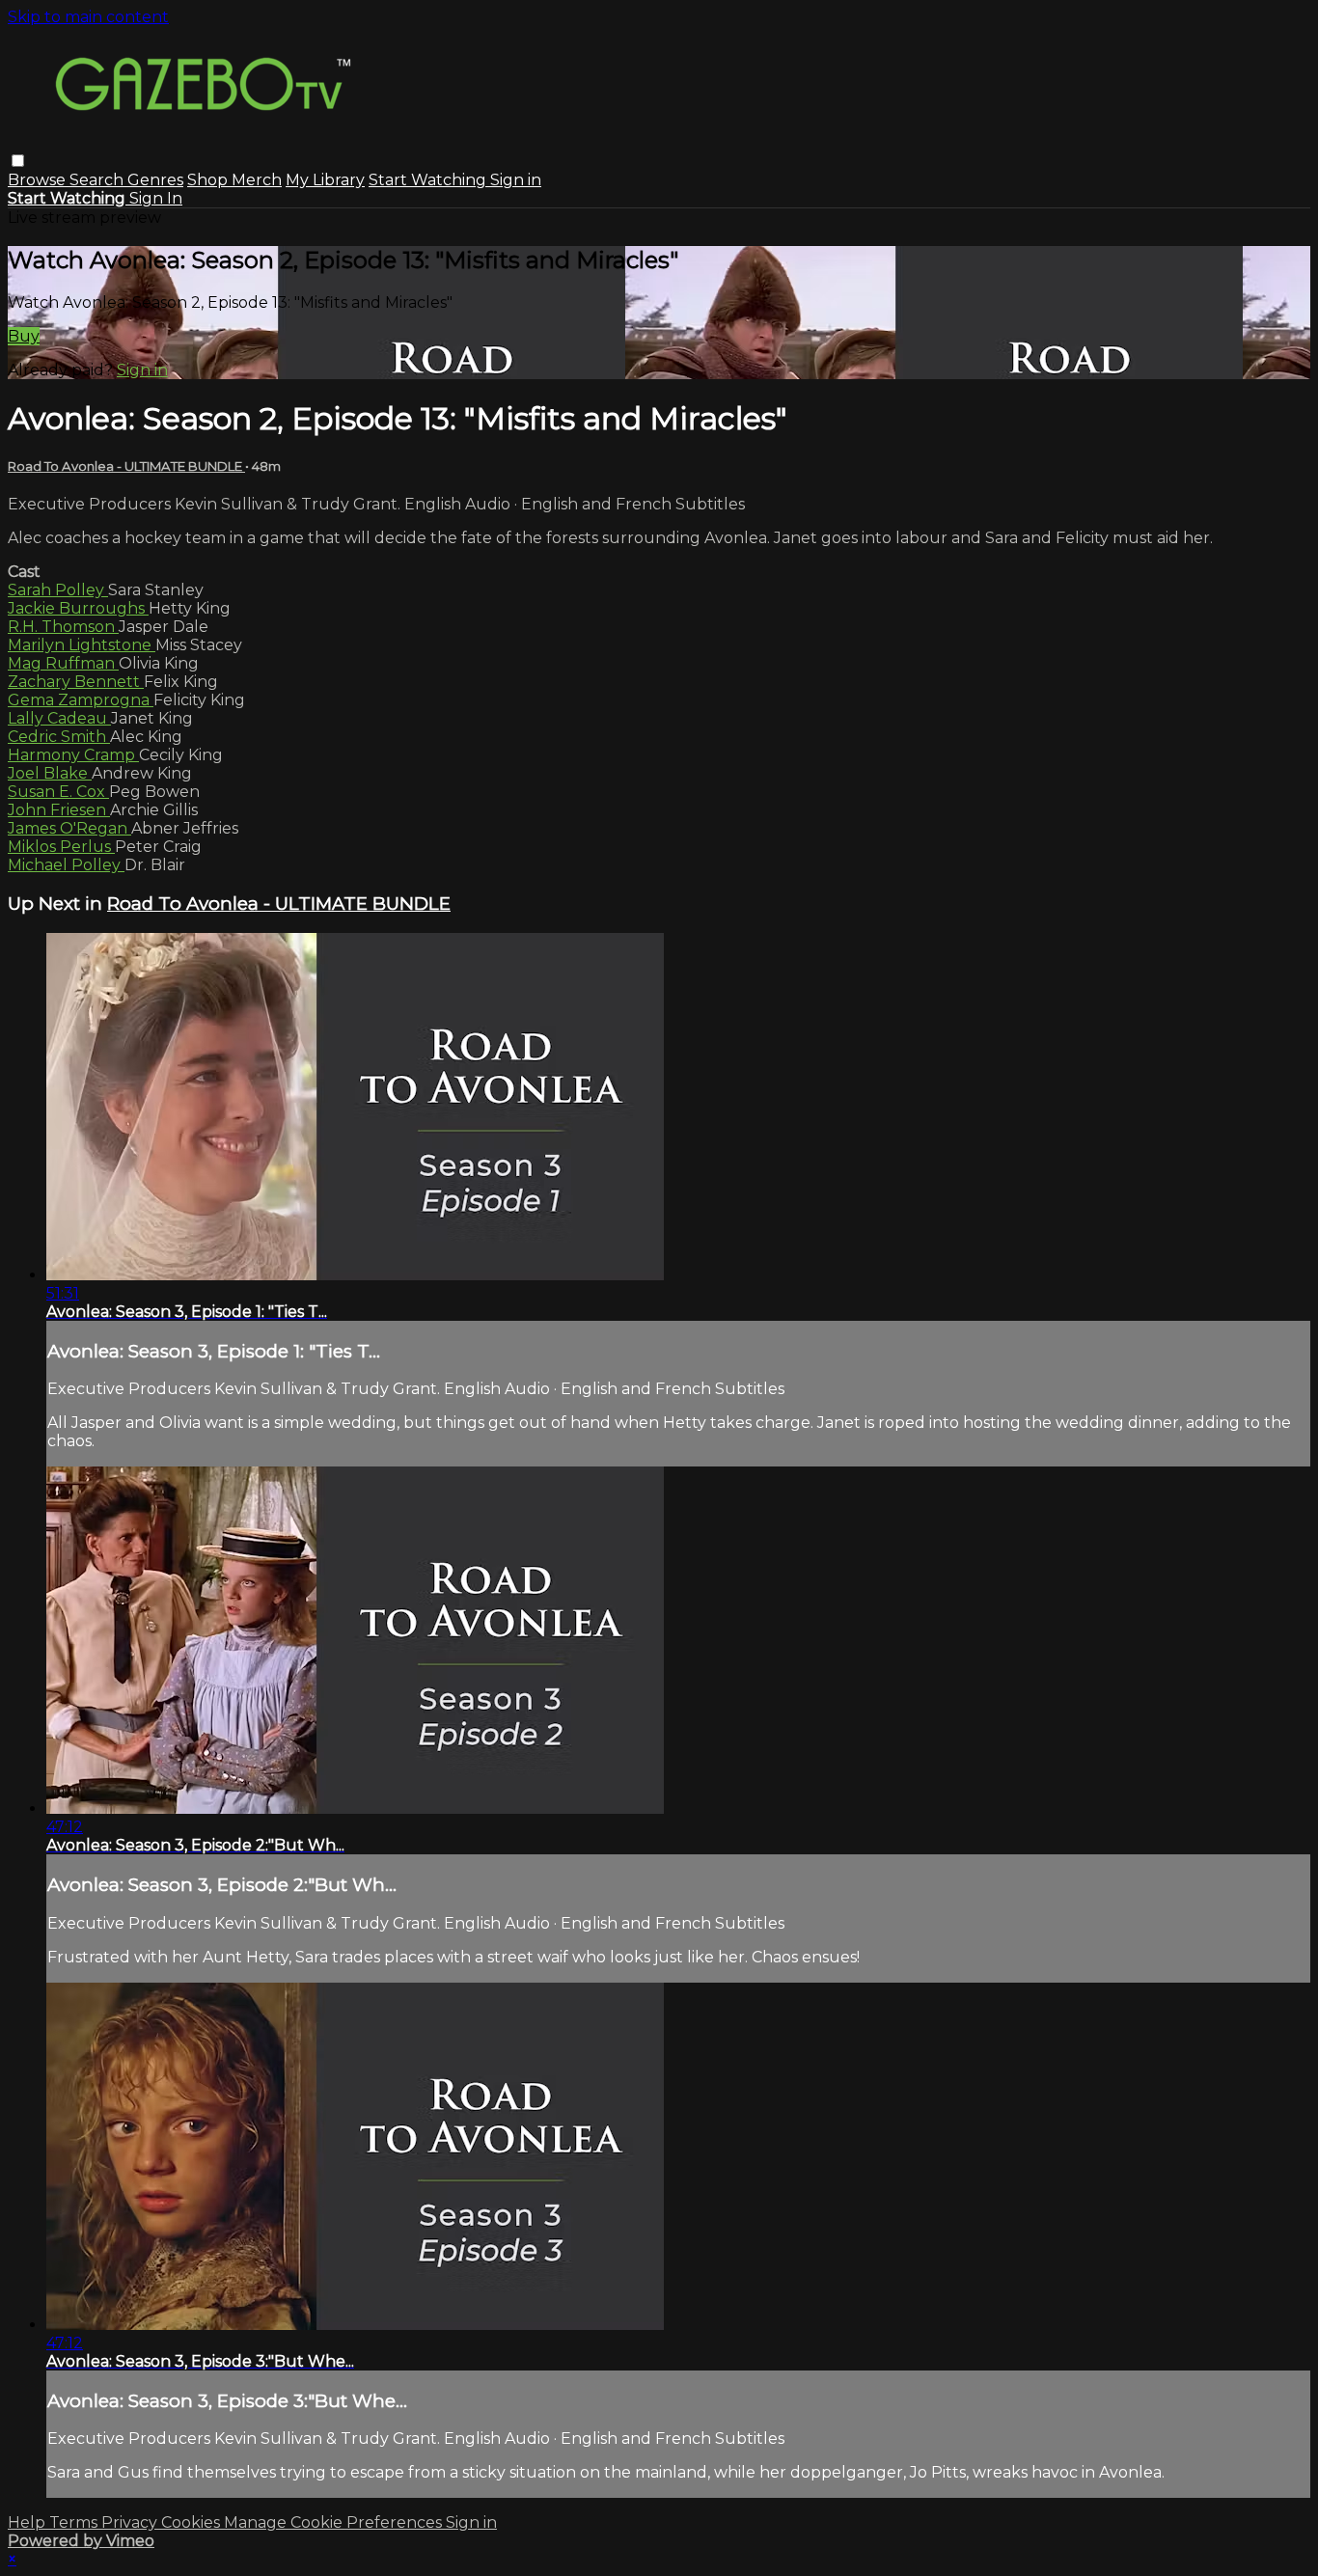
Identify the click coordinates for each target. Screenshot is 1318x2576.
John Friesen (59, 810)
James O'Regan (69, 828)
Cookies (192, 2522)
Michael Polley (66, 865)
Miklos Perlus (61, 847)
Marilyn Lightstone (82, 645)
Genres (155, 180)
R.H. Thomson (63, 627)
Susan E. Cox (58, 792)
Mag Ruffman (63, 663)
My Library (325, 180)
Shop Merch (234, 180)
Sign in (516, 180)
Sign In (156, 198)
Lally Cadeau (59, 718)
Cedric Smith (59, 737)
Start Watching (429, 180)
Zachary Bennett (76, 682)
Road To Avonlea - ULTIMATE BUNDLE (126, 466)
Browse (39, 180)
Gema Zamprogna (81, 700)
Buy (24, 336)
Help (28, 2522)
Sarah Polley (58, 590)
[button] (18, 161)
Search (98, 180)
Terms (75, 2522)
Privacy (131, 2522)
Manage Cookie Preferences (335, 2522)
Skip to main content (88, 17)
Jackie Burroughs (78, 608)
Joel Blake (50, 773)
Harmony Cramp (73, 755)
